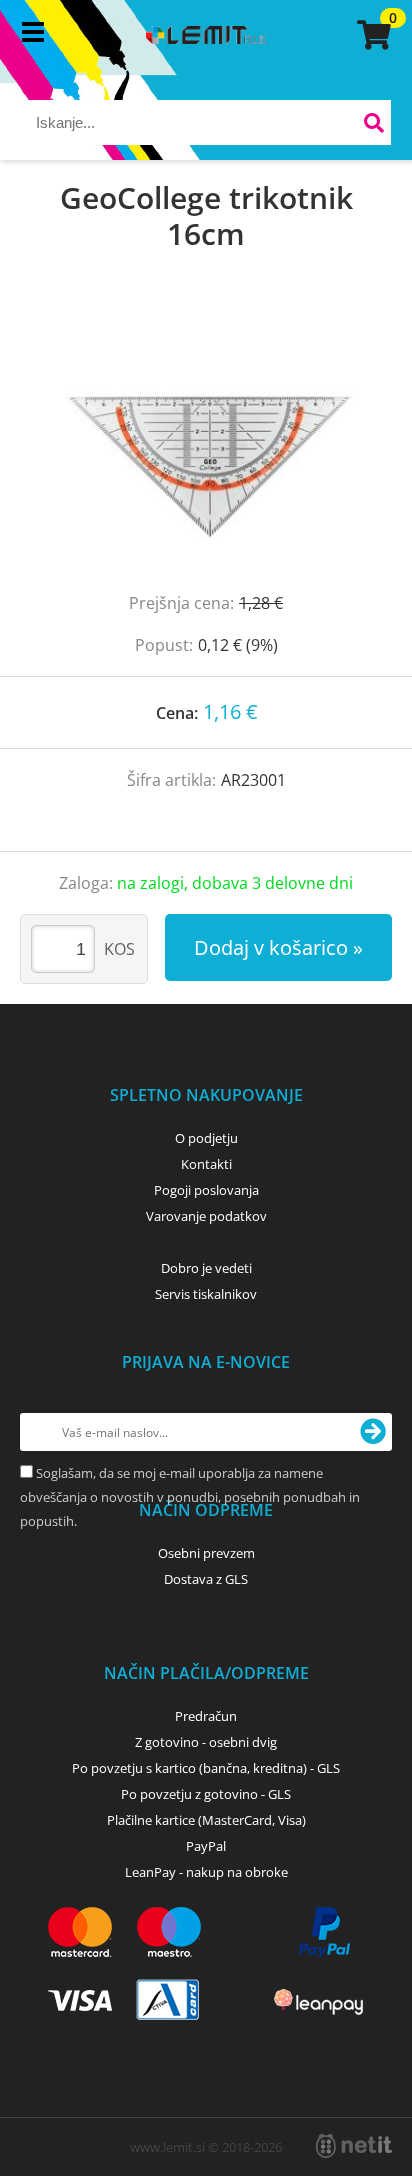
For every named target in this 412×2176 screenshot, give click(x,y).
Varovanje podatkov (206, 1216)
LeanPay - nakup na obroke (206, 1872)
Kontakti (206, 1164)
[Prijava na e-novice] (373, 1432)
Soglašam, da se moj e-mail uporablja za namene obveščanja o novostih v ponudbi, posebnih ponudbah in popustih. (190, 1497)
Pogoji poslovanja (206, 1190)
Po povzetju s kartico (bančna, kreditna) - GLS (206, 1768)
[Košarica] (371, 35)
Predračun (206, 1716)
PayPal (206, 1846)
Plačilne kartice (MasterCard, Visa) (206, 1820)
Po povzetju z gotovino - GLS (206, 1794)
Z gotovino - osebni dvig (206, 1742)
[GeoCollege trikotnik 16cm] (206, 442)
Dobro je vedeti (206, 1268)
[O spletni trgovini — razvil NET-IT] (354, 2146)
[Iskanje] (373, 125)
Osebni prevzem (206, 1553)
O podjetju (206, 1138)
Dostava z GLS (206, 1579)
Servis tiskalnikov (206, 1294)
